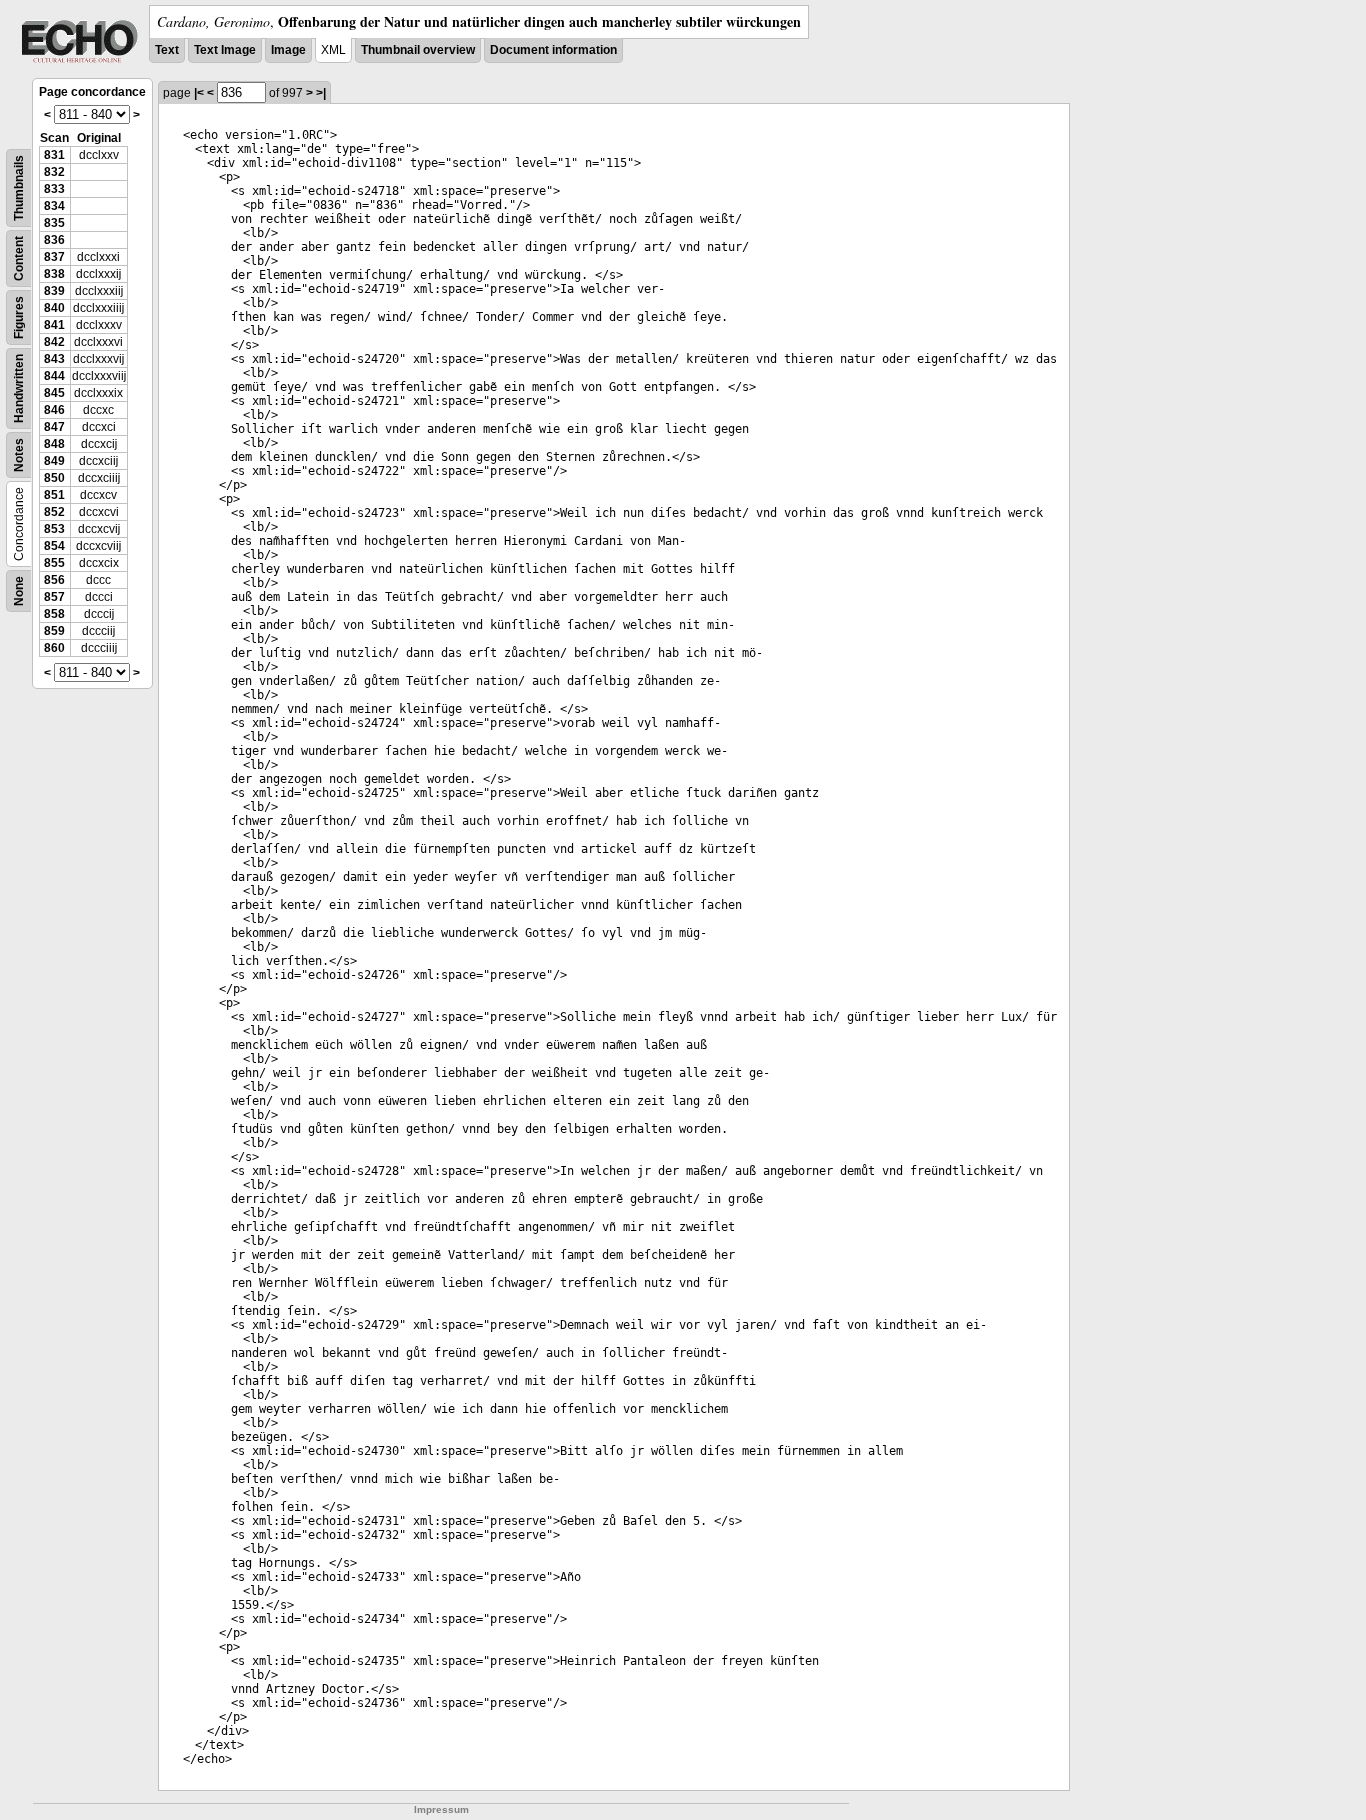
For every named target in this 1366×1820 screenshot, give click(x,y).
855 (54, 563)
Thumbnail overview (418, 50)
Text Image (225, 50)
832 (54, 172)
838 (54, 274)
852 (54, 512)
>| (321, 93)
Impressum (441, 1809)
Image (288, 50)
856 (54, 580)
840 (54, 308)
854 (54, 546)
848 (54, 444)
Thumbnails (19, 188)
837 (54, 257)
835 (54, 223)
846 (54, 410)
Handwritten (19, 388)
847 (54, 427)
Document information (553, 50)
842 (54, 342)
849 (54, 461)
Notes (19, 455)
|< (199, 93)
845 (54, 393)
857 (54, 597)
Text (167, 50)
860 (54, 648)
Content (19, 258)
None (19, 591)
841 (54, 325)
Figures (19, 317)
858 (54, 614)
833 (54, 189)
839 (54, 291)
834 (54, 206)
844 (54, 376)
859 (54, 631)
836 (54, 240)
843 (54, 359)
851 (54, 495)
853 (54, 529)
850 (54, 478)
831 (54, 155)
